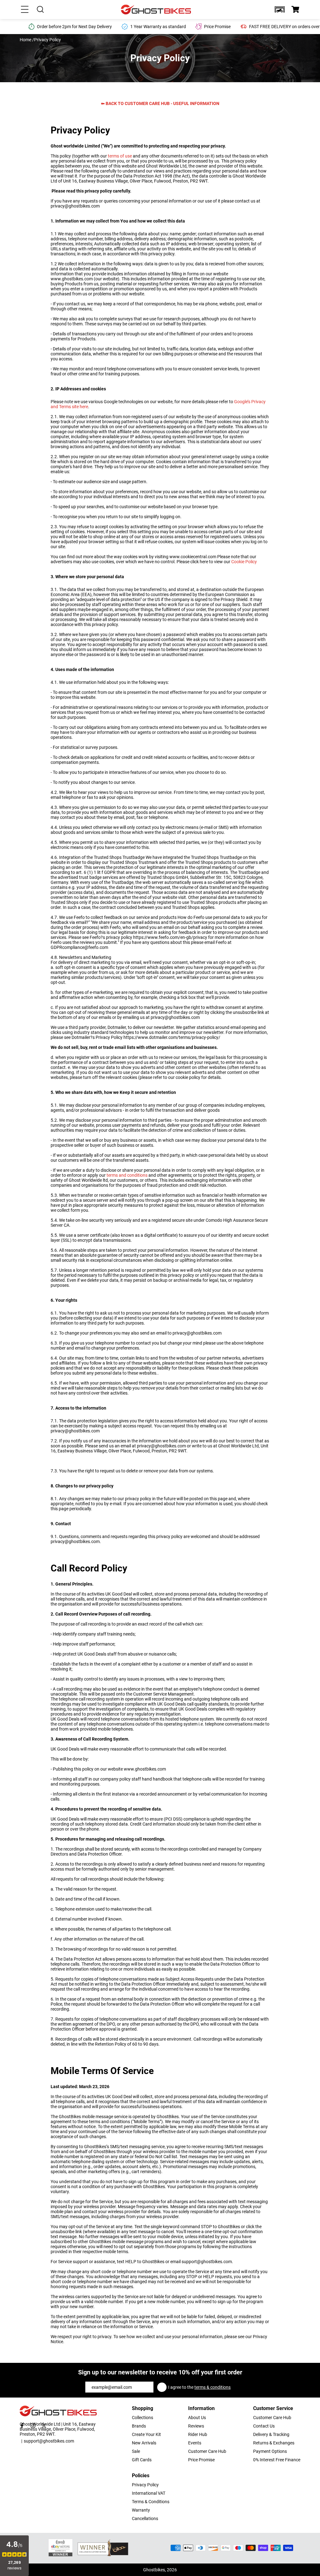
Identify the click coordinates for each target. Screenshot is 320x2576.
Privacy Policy (145, 2485)
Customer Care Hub (207, 2451)
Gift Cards (142, 2460)
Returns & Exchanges (274, 2443)
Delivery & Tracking (271, 2434)
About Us (197, 2418)
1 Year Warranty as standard (158, 27)
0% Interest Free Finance (277, 2460)
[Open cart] (295, 9)
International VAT (149, 2493)
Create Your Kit (146, 2434)
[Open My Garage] (280, 9)
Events (195, 2443)
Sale (136, 2451)
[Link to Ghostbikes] (157, 10)
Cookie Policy (244, 562)
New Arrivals (144, 2443)
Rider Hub (198, 2434)
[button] (280, 9)
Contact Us (264, 2426)
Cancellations (145, 2518)
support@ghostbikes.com (49, 2441)
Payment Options (270, 2451)
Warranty (141, 2510)
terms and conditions (127, 1175)
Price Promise (201, 2460)
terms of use (120, 156)
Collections (142, 2418)
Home (25, 40)
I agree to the (199, 2387)
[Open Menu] (25, 9)
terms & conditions (212, 2387)
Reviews (196, 2426)
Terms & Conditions (151, 2502)
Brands (139, 2426)
